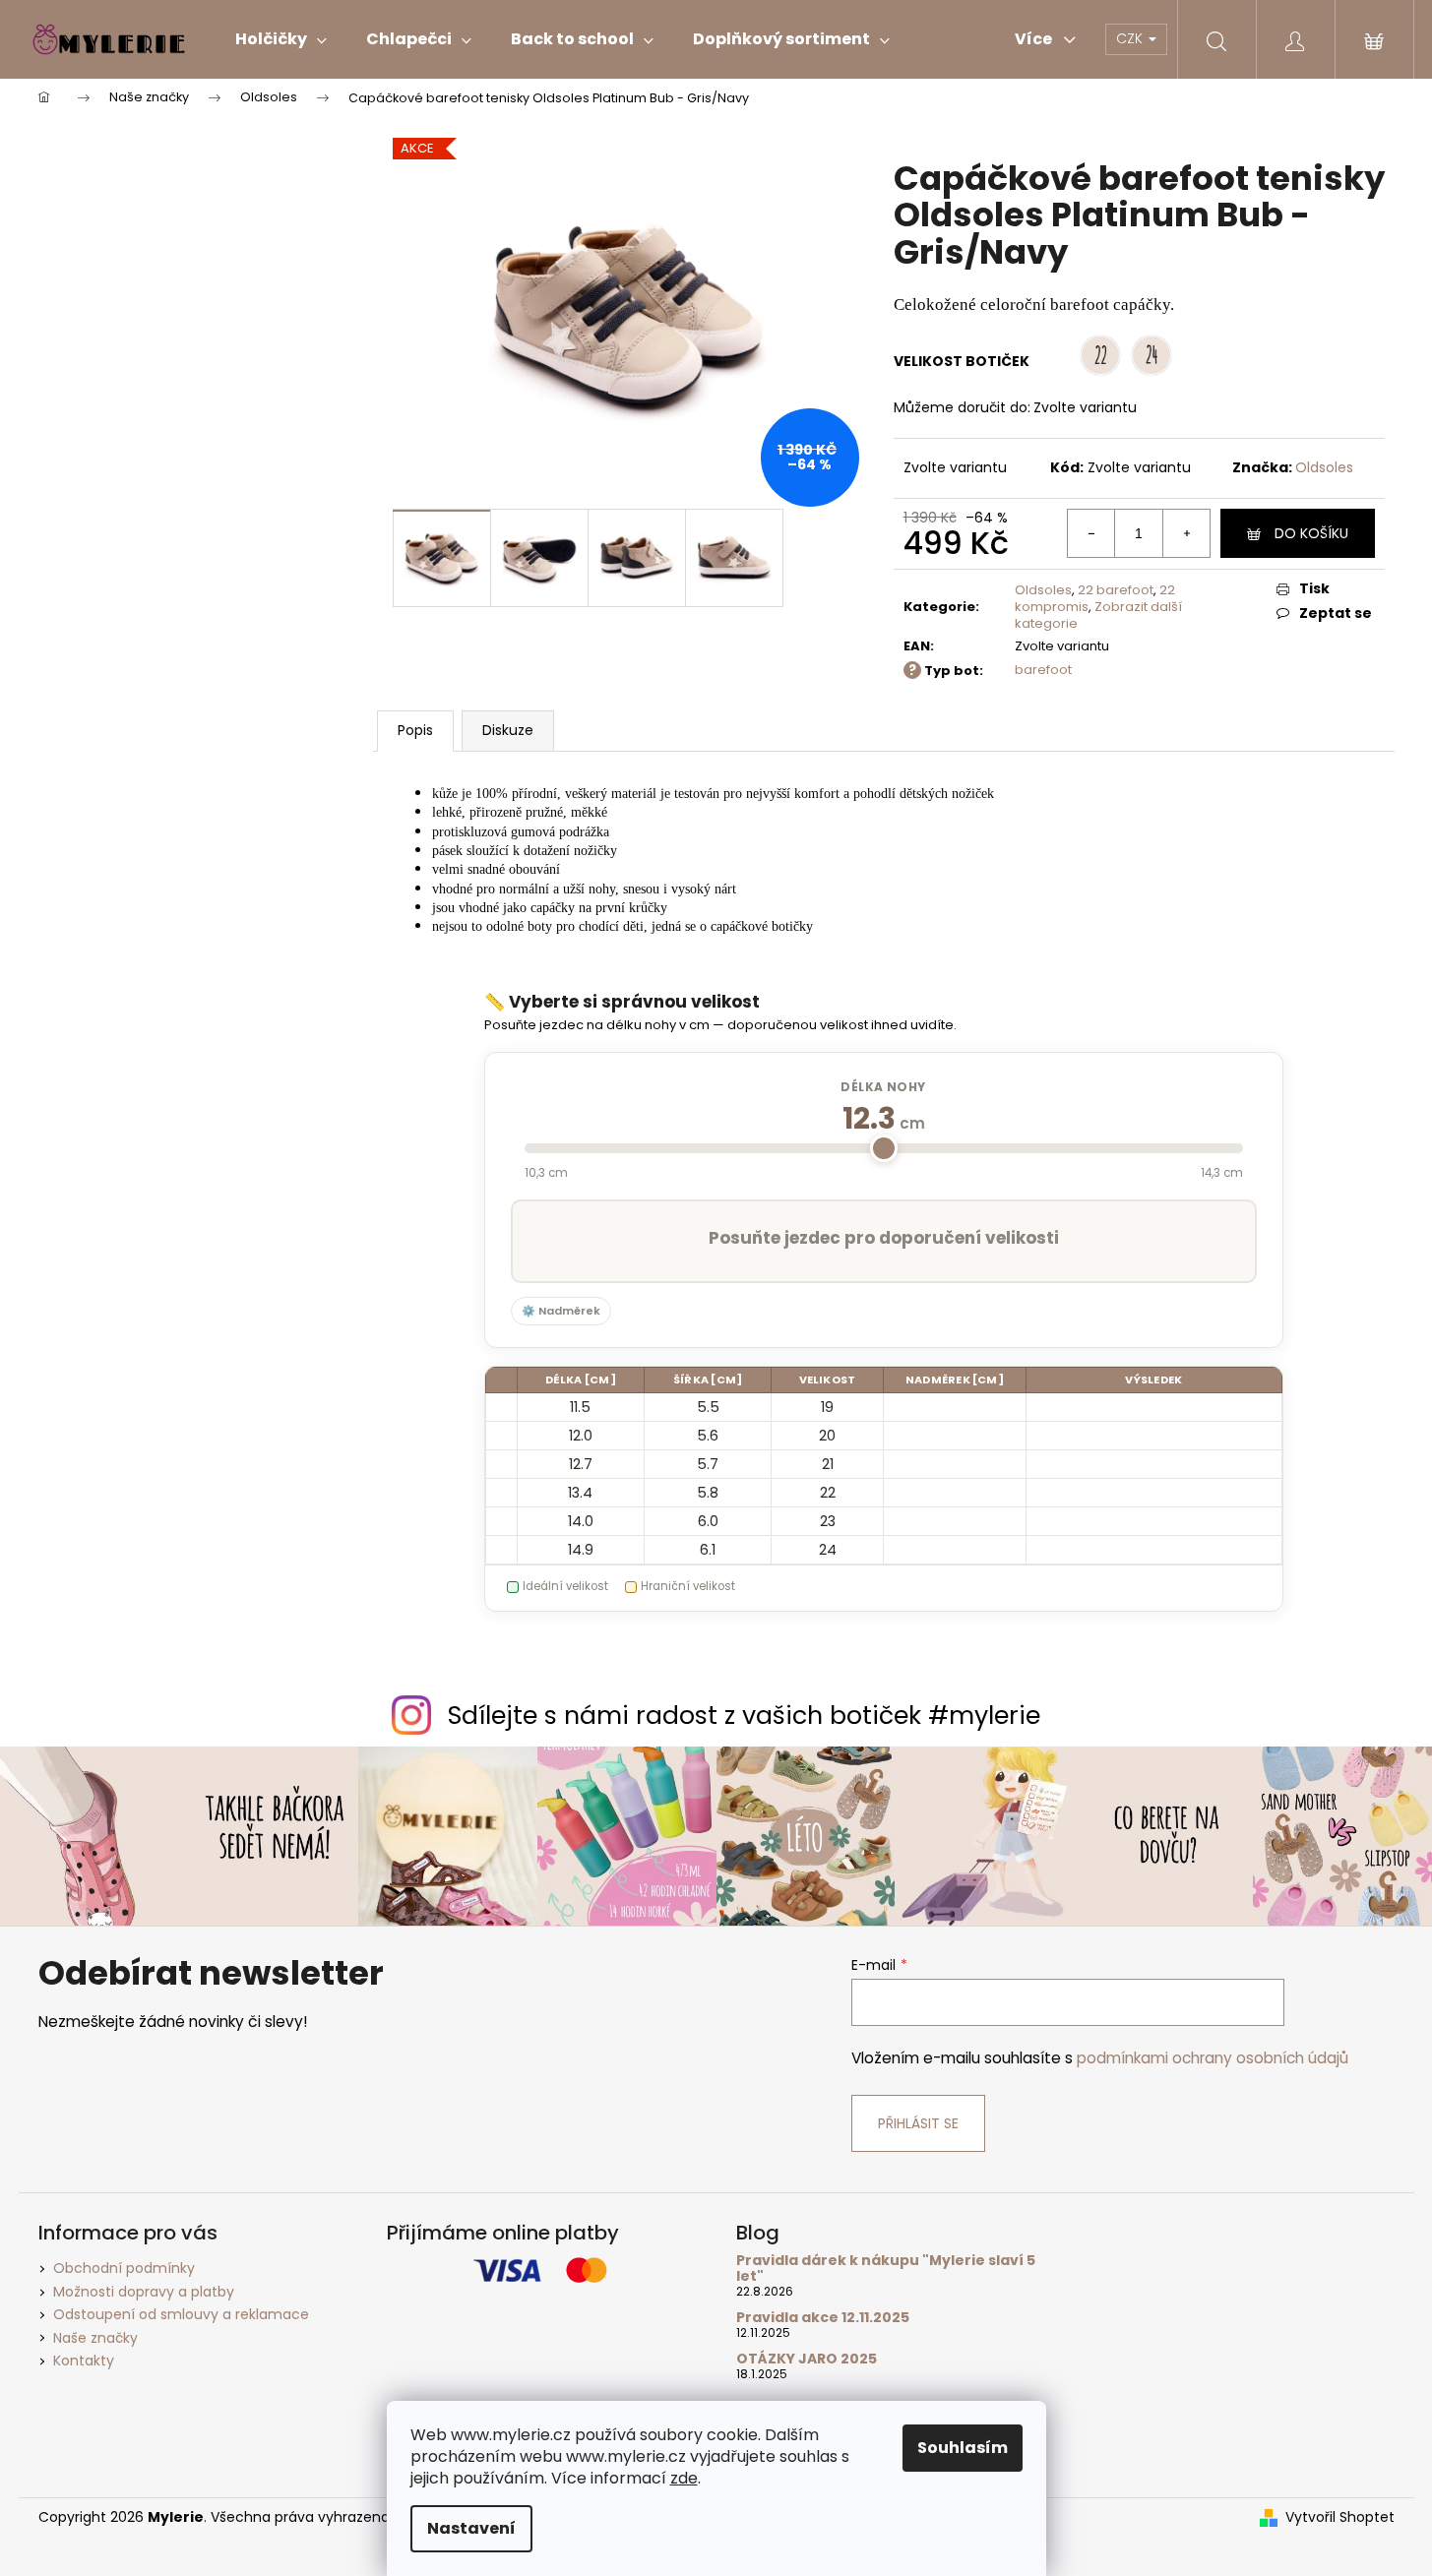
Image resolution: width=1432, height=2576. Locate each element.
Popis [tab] (415, 730)
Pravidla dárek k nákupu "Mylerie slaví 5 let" (886, 2269)
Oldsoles (1324, 467)
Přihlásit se (918, 2123)
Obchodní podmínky (124, 2268)
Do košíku (1311, 533)
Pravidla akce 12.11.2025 (823, 2318)
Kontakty (84, 2361)
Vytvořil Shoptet (1340, 2517)
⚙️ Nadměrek (561, 1311)
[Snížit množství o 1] (1091, 533)
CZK (1131, 38)
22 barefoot (1116, 590)
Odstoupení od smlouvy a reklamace (181, 2314)
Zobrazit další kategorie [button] (1098, 615)
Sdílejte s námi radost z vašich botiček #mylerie (744, 1716)
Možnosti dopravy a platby (144, 2292)
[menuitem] (281, 39)
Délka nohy (883, 1087)
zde (684, 2478)
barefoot (1043, 670)
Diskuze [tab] (508, 730)
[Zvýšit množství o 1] (1186, 533)
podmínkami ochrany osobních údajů (1213, 2058)
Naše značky (95, 2338)
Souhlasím (963, 2448)
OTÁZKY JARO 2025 (807, 2359)
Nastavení (471, 2528)
